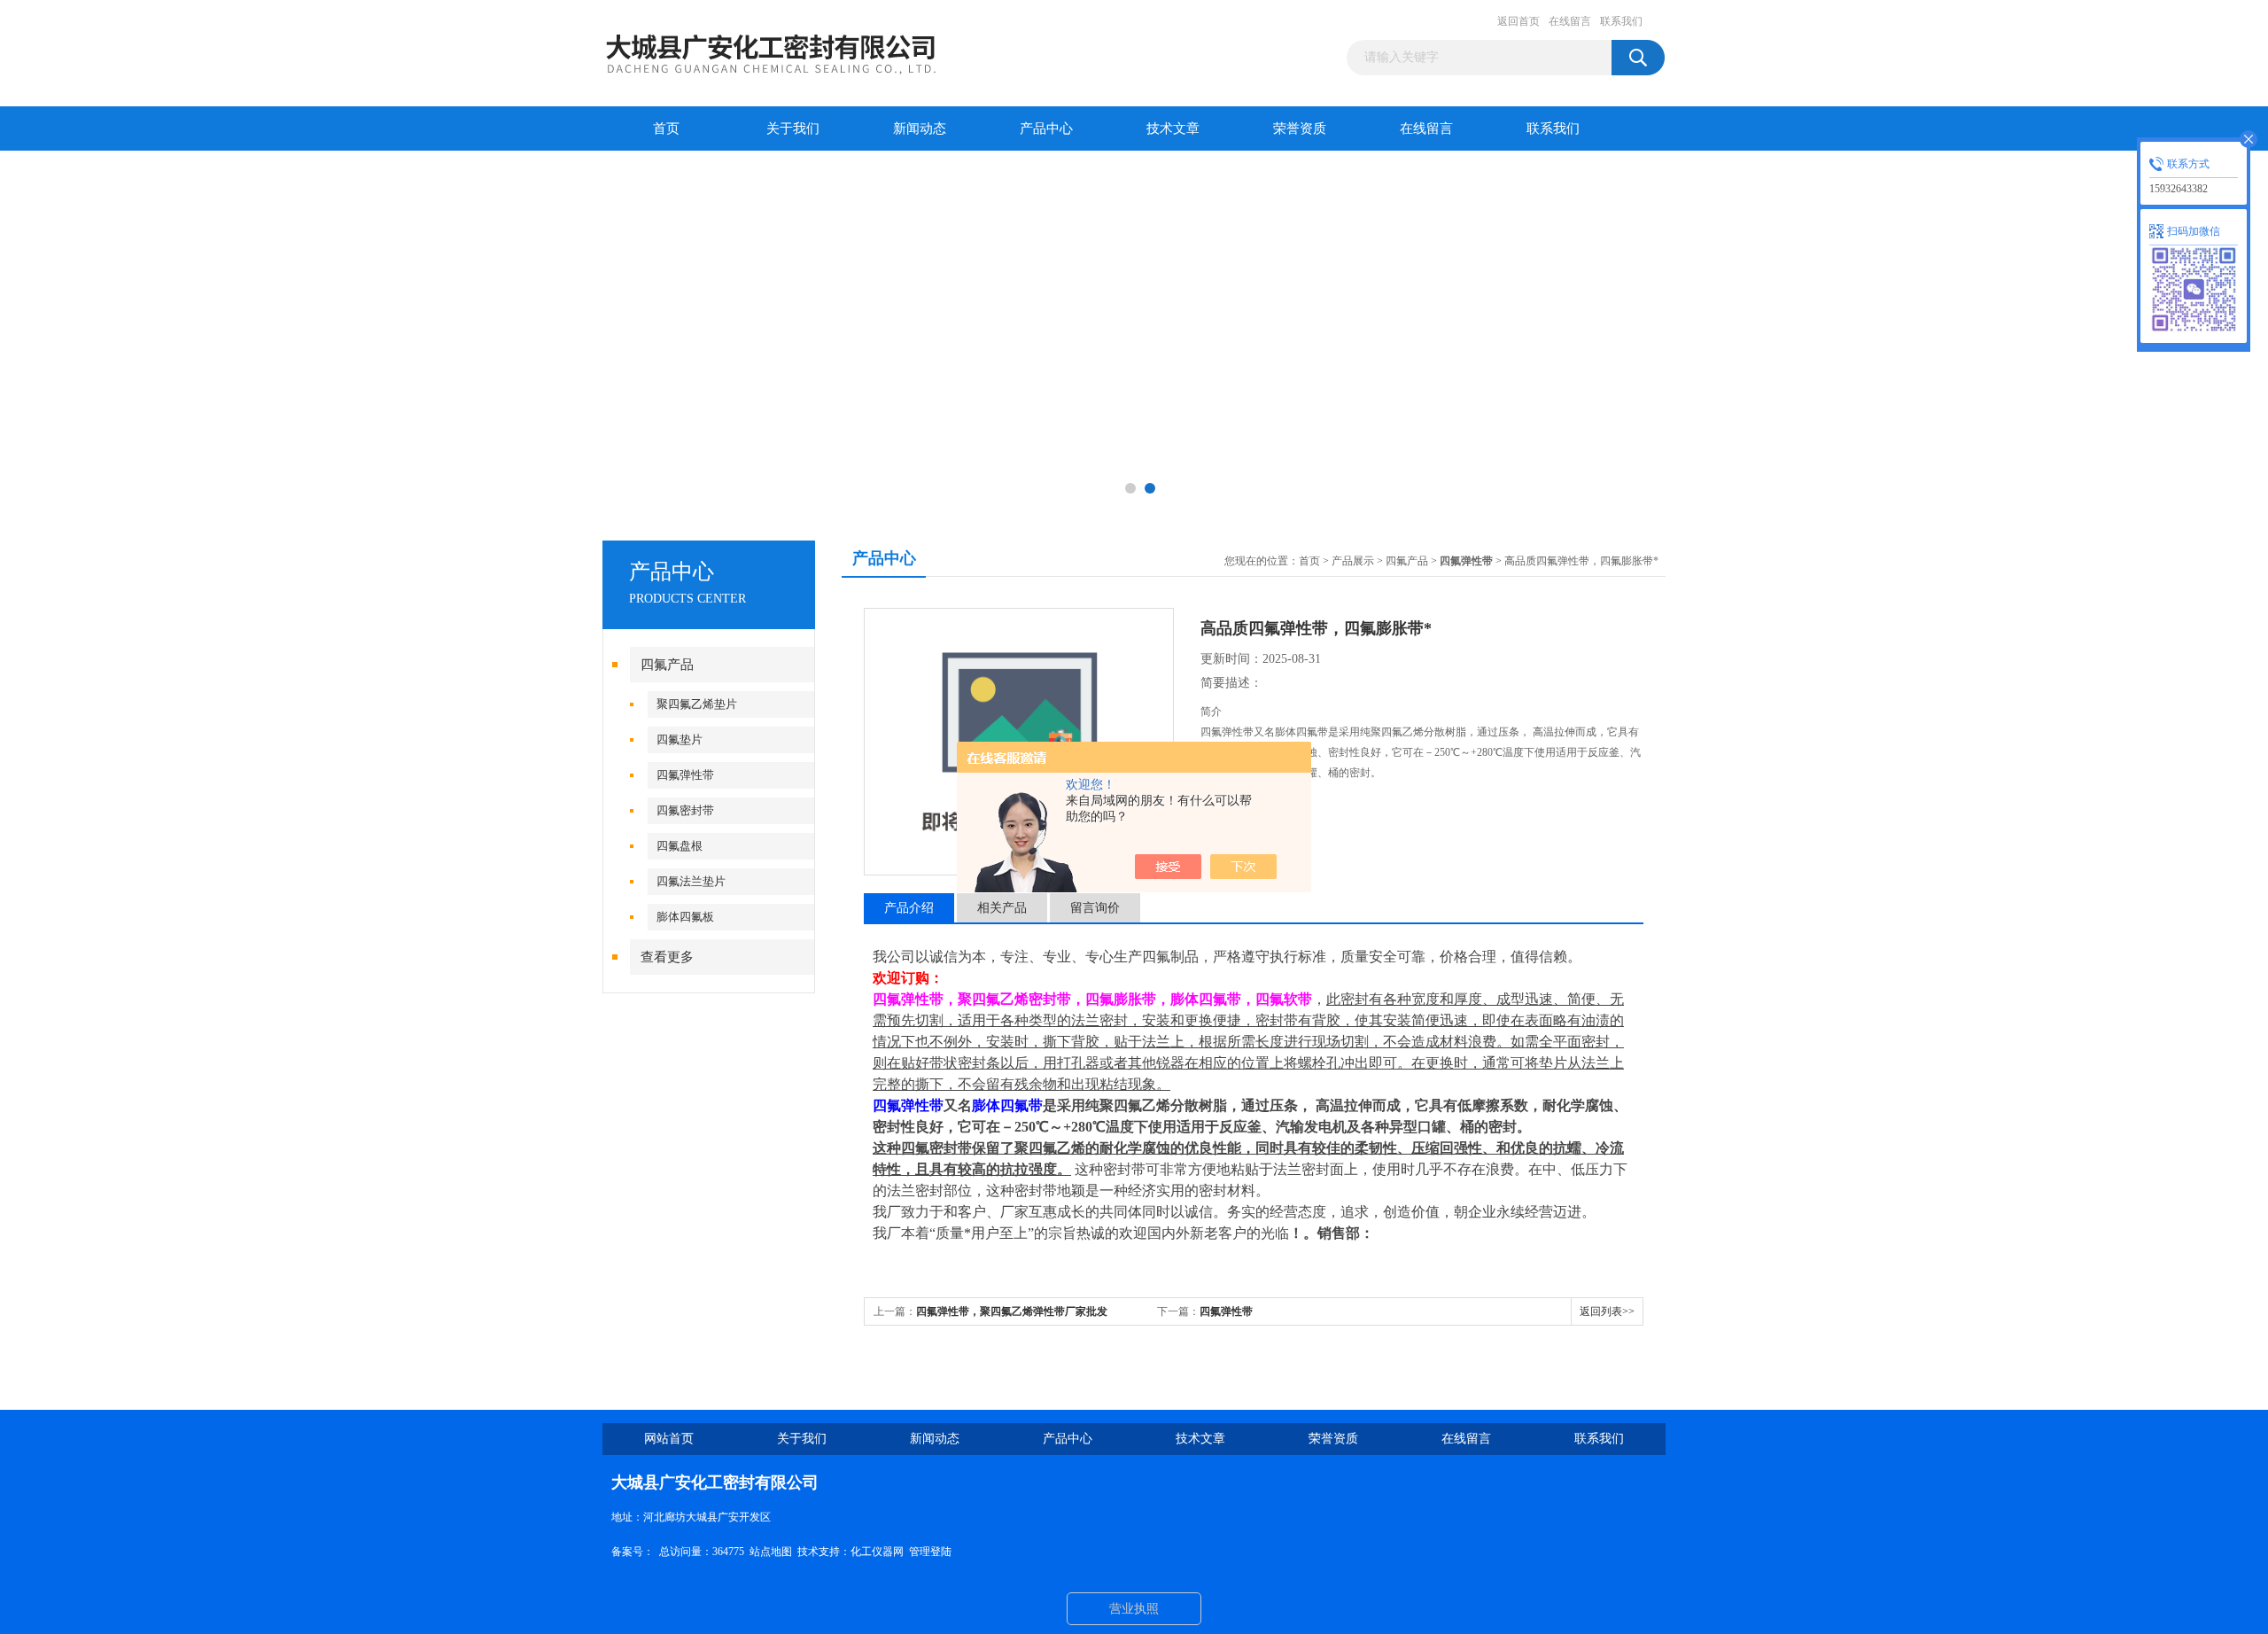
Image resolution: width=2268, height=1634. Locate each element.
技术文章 (1173, 128)
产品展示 (1353, 561)
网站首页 (669, 1439)
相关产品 (1002, 908)
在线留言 (1570, 21)
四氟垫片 (680, 739)
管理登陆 (930, 1552)
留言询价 (1095, 908)
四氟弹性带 (685, 775)
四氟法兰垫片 (691, 881)
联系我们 (1621, 21)
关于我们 (793, 128)
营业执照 (1134, 1609)
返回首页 (1518, 21)
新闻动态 (920, 128)
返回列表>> (1607, 1311)
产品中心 (1046, 128)
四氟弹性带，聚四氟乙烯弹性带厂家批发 (1012, 1311)
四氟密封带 (685, 810)
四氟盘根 (680, 846)
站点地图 (771, 1552)
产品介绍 (909, 908)
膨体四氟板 (685, 917)
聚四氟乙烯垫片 (697, 704)
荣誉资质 (1300, 128)
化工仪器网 (877, 1552)
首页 (666, 128)
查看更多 (667, 957)
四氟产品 (667, 665)
